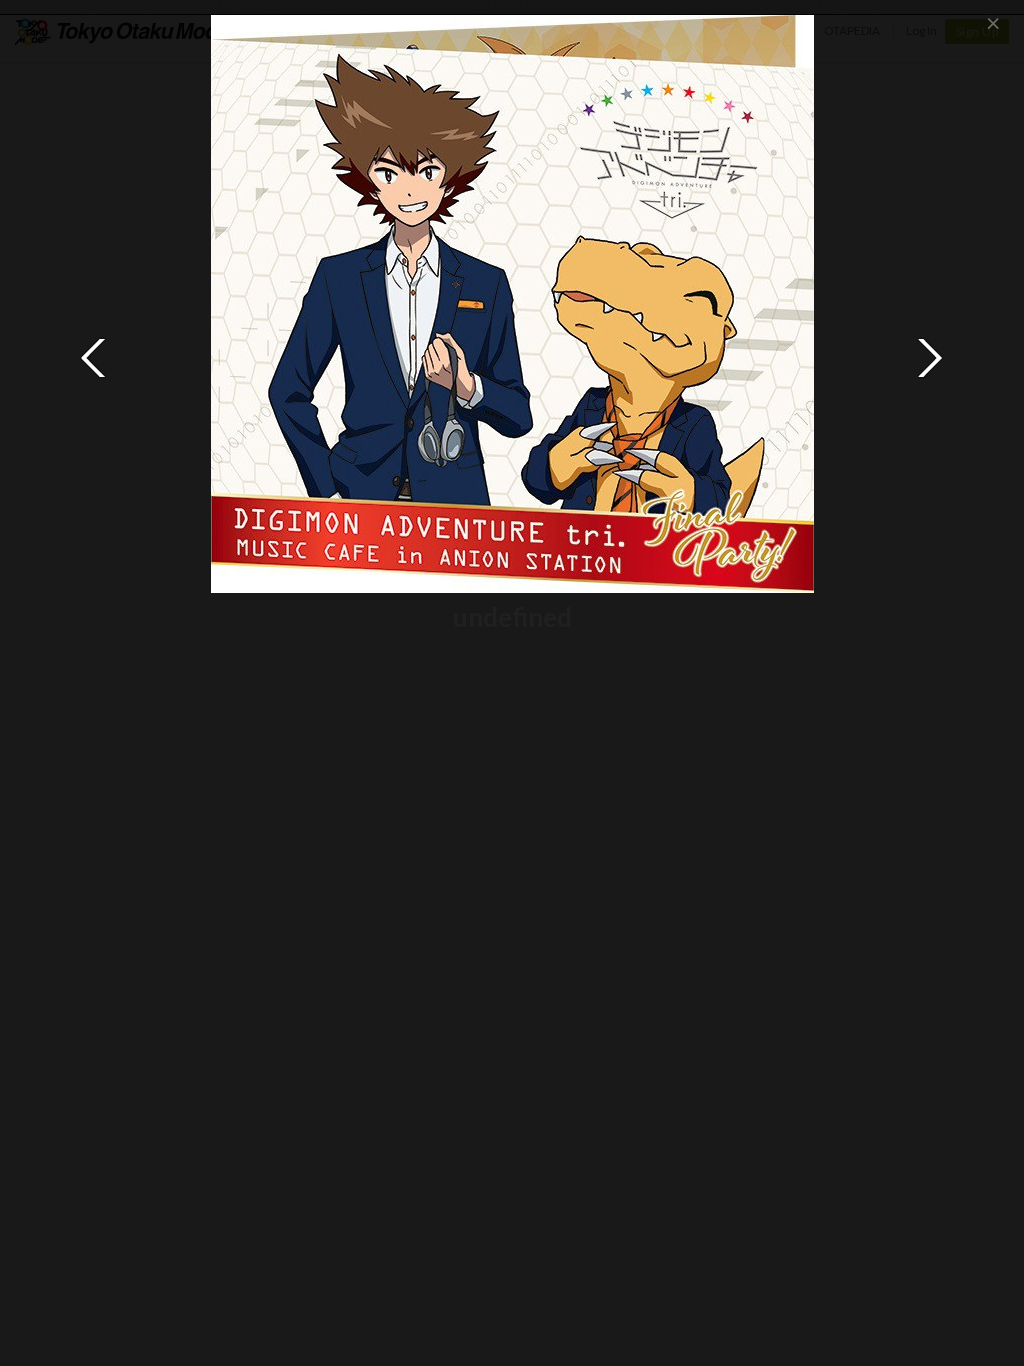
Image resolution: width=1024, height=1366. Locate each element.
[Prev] (94, 358)
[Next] (930, 358)
